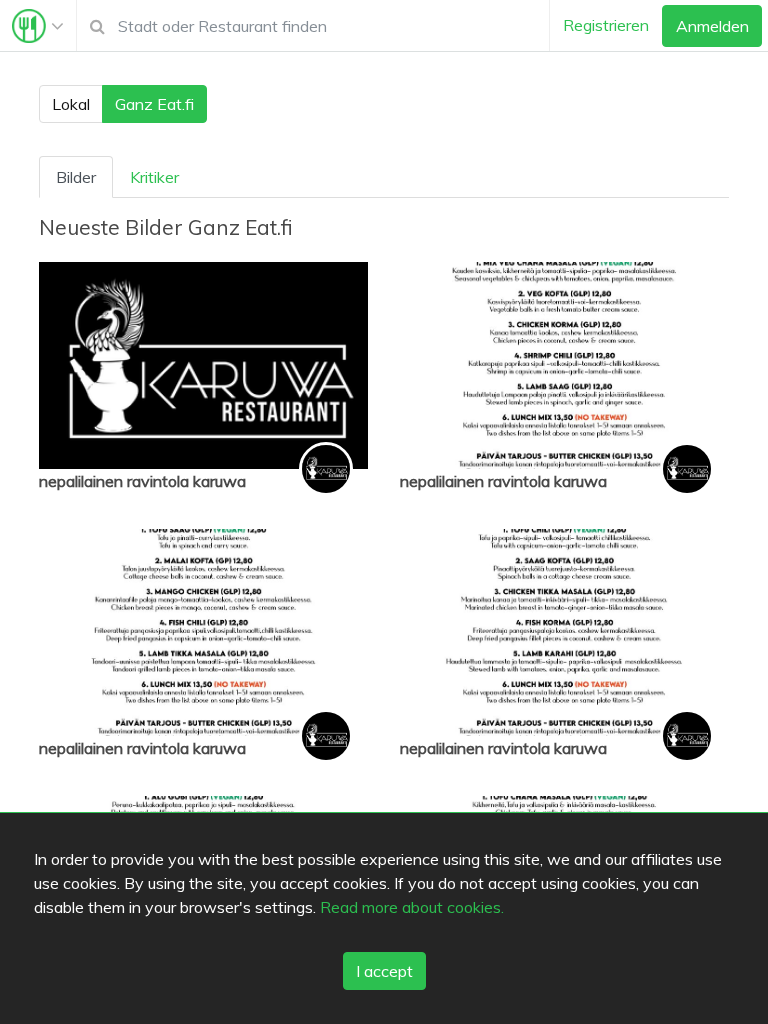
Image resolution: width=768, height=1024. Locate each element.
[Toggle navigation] (38, 26)
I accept (384, 971)
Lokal (71, 104)
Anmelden (712, 26)
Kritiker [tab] (154, 177)
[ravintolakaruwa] (326, 469)
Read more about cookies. (412, 907)
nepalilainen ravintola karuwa (142, 481)
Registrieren (606, 25)
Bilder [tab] (76, 177)
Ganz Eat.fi (154, 104)
